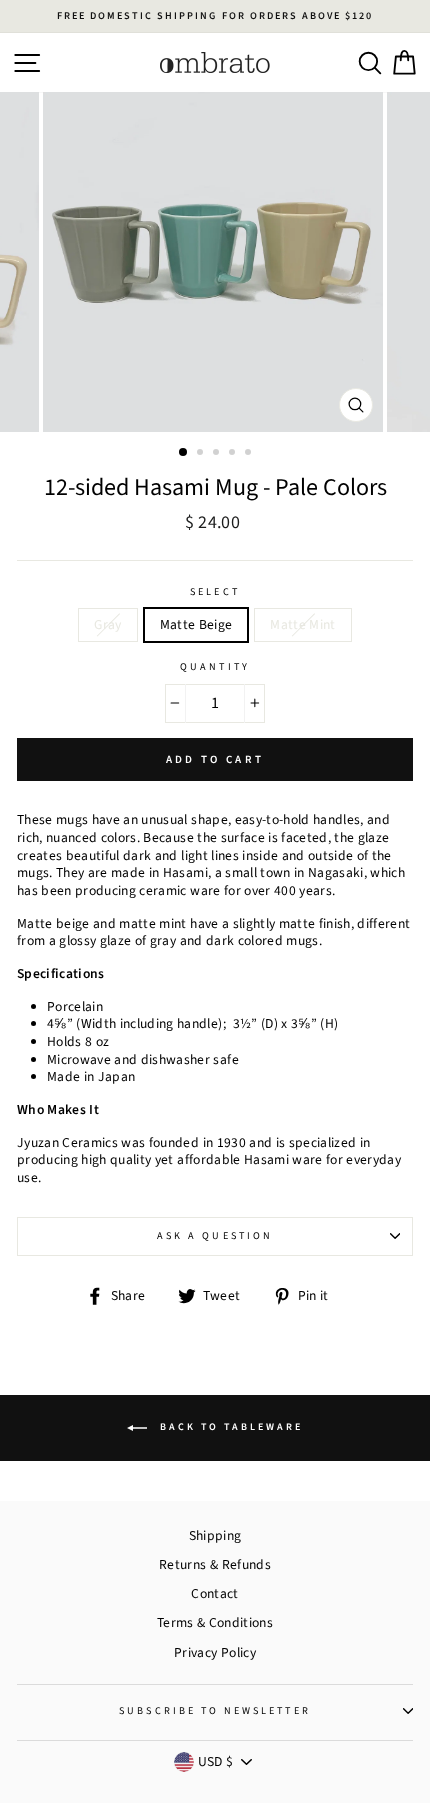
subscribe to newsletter (214, 1711)
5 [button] (250, 454)
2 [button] (202, 454)
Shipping (215, 1535)
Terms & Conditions (215, 1622)
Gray (107, 624)
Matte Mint (302, 624)
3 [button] (218, 454)
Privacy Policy (215, 1652)
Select (214, 592)
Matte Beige (196, 624)
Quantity (214, 667)
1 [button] (184, 453)
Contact (214, 1593)
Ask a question (215, 1236)
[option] (215, 16)
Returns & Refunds (215, 1564)
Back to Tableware (229, 1427)
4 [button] (234, 454)
